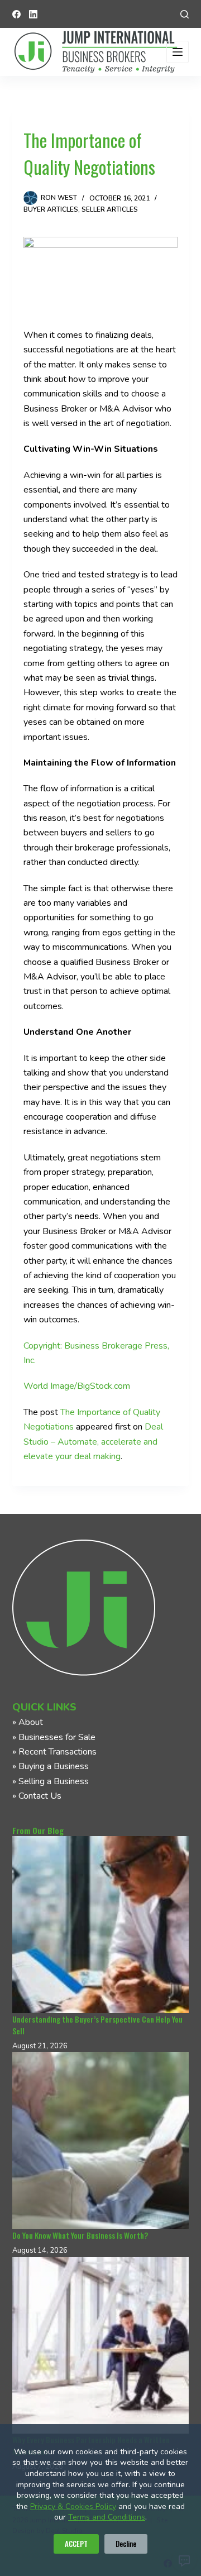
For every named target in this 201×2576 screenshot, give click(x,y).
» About (28, 1722)
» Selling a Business (51, 1781)
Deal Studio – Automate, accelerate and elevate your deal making (93, 1442)
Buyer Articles (51, 209)
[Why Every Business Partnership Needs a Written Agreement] (101, 2346)
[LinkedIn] (33, 14)
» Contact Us (37, 1796)
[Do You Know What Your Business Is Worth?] (101, 2141)
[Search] (185, 14)
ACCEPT (76, 2544)
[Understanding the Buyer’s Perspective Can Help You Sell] (101, 1925)
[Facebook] (16, 14)
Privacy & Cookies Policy (73, 2506)
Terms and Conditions (107, 2517)
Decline (126, 2544)
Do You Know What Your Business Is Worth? (80, 2235)
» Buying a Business (51, 1766)
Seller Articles (110, 209)
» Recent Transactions (54, 1752)
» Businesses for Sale (54, 1737)
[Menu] (178, 52)
